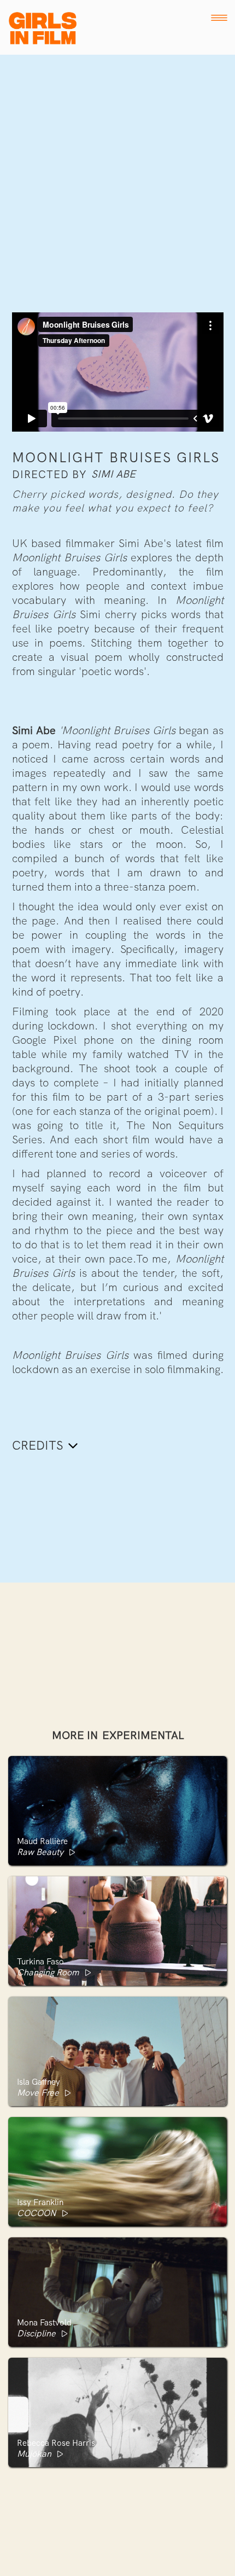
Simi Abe (113, 474)
